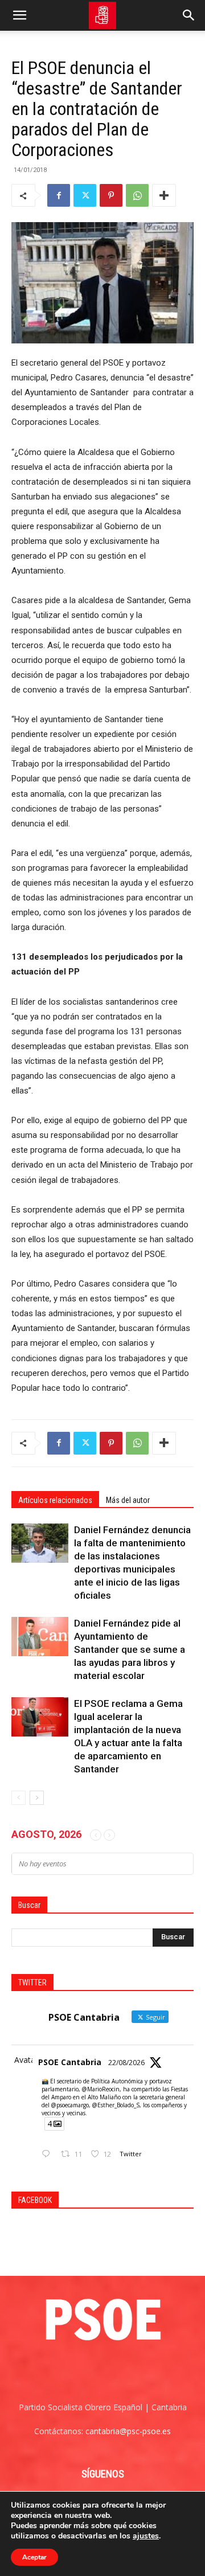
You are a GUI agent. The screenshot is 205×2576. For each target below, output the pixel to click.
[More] (164, 195)
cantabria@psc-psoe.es (128, 2431)
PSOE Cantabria (70, 2062)
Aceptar (34, 2557)
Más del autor (128, 1500)
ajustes (146, 2536)
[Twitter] (85, 195)
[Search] (189, 15)
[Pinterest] (111, 195)
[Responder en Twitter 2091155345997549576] (48, 2154)
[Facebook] (59, 195)
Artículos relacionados (55, 1500)
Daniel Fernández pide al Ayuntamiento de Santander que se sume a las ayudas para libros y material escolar (130, 1649)
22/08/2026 (126, 2063)
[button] (19, 15)
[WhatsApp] (137, 195)
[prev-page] (19, 1798)
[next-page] (37, 1798)
